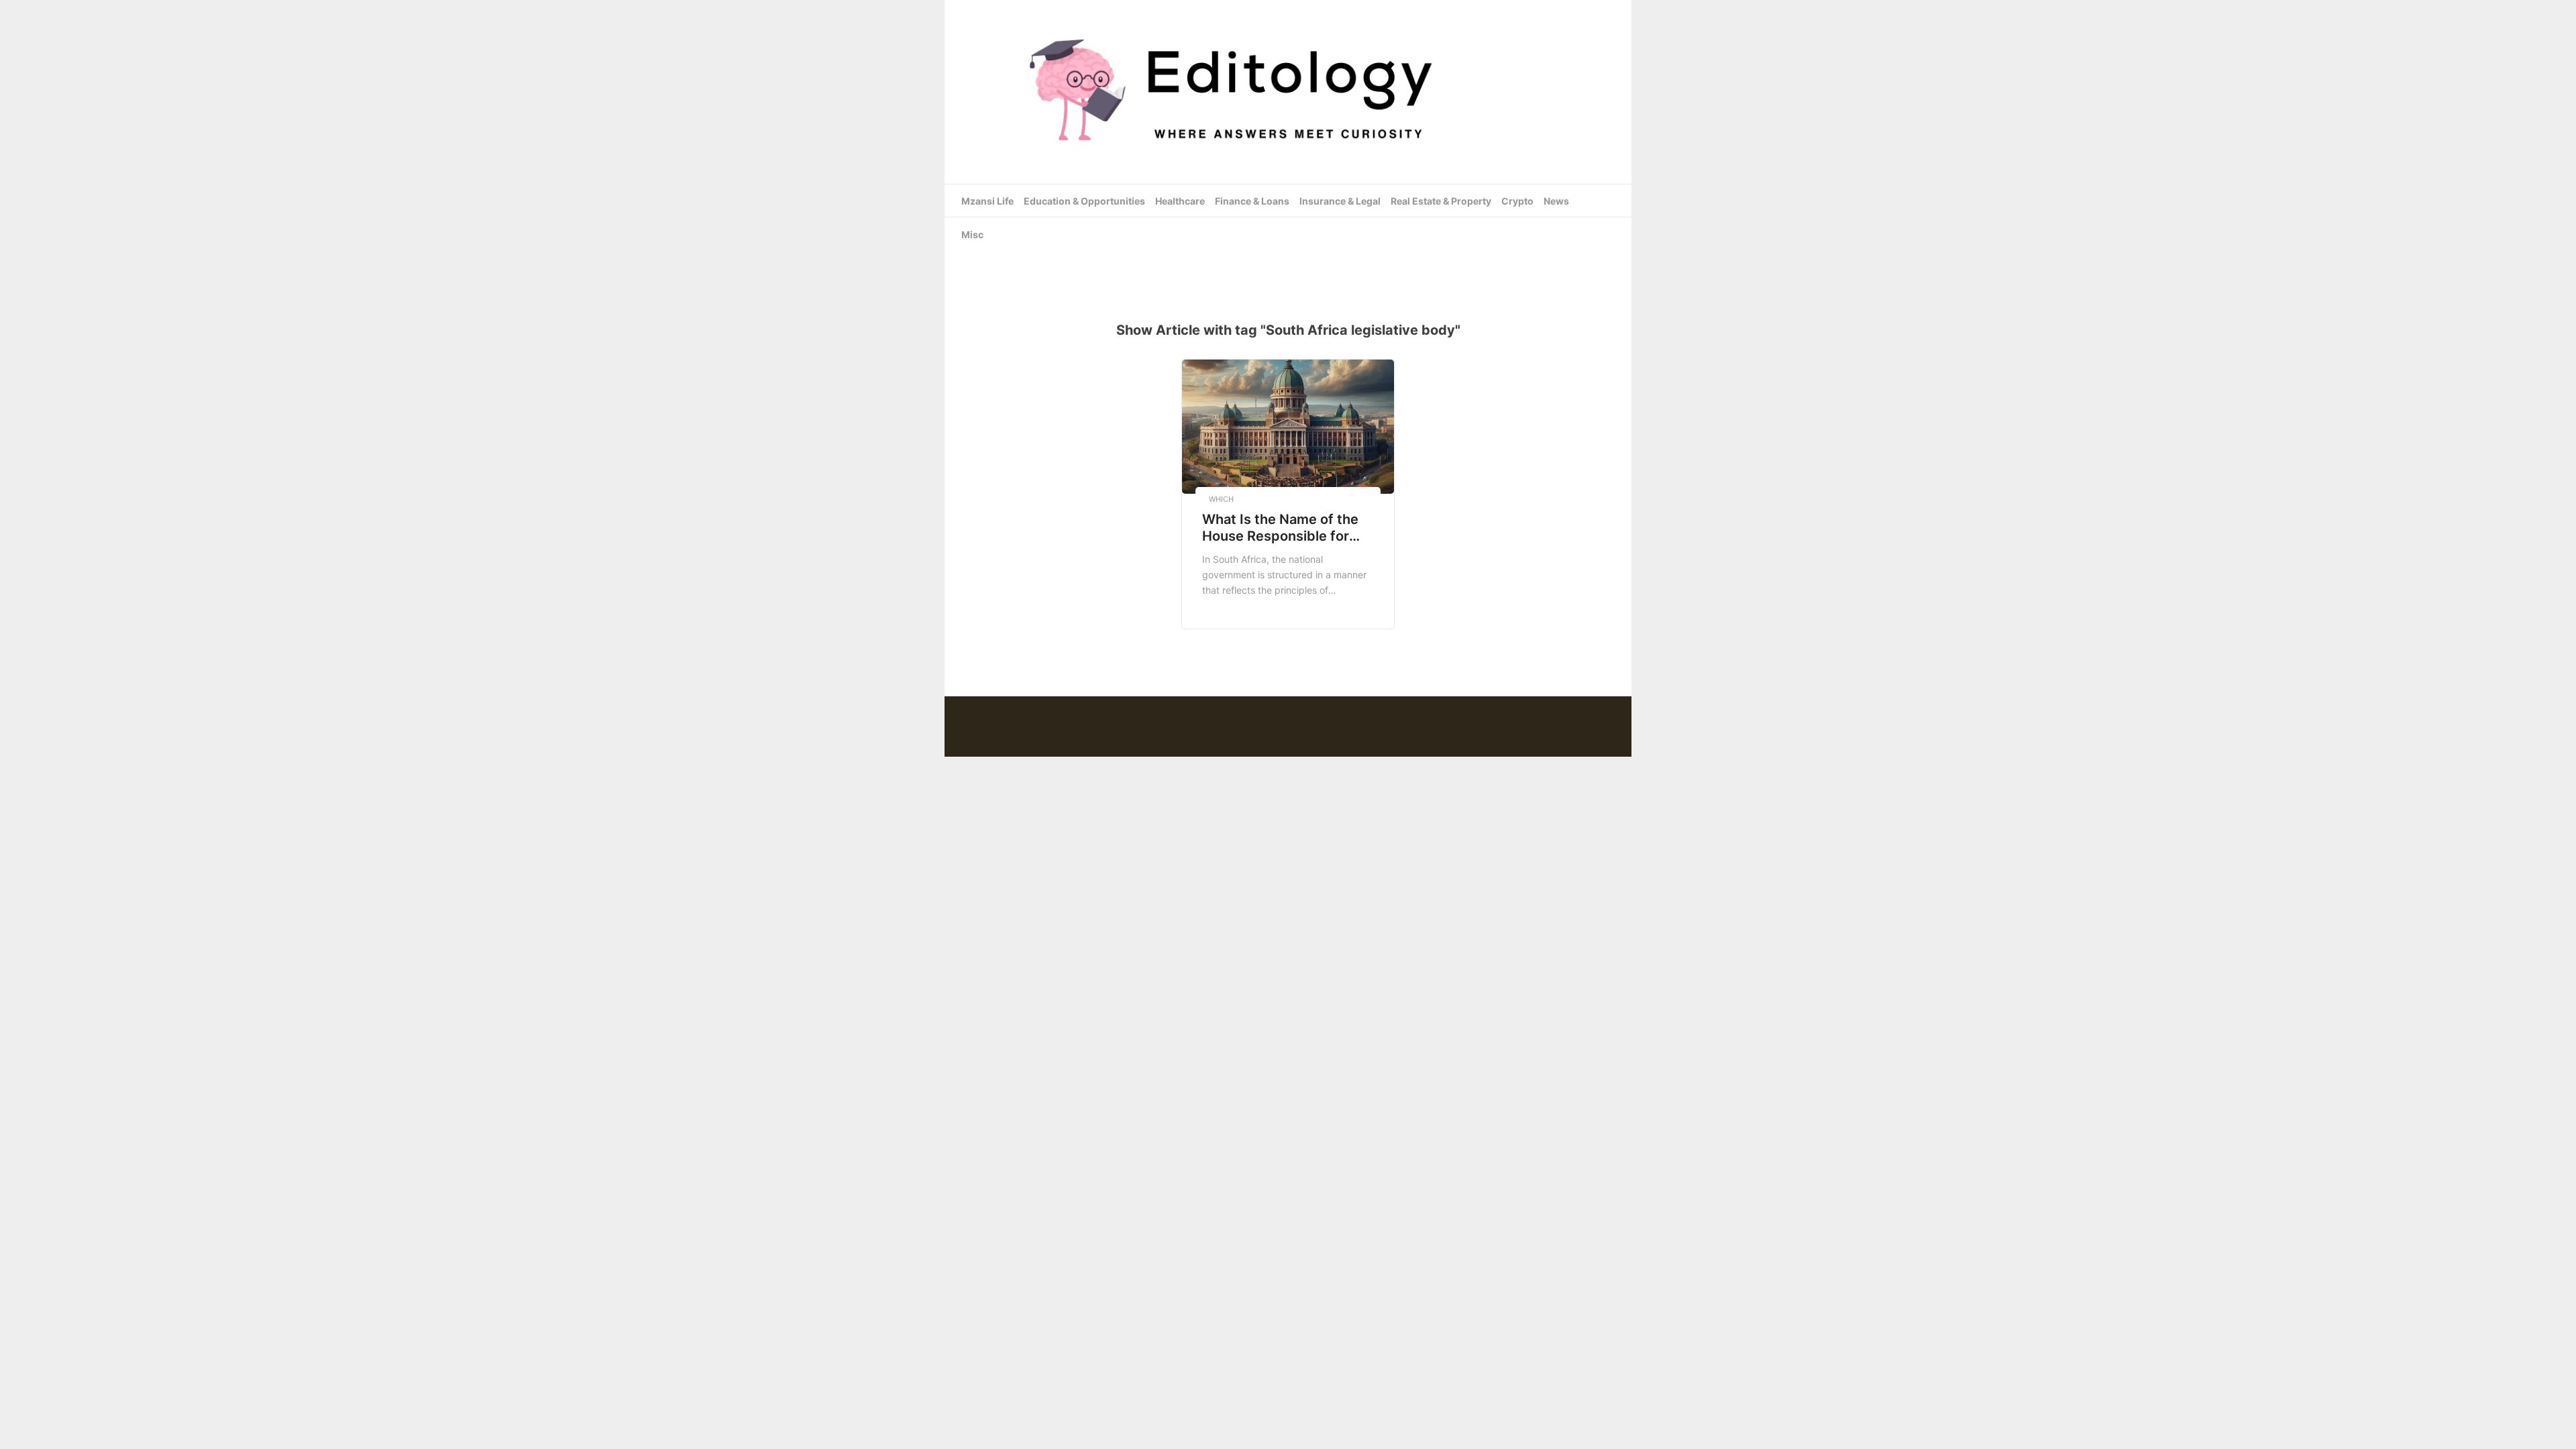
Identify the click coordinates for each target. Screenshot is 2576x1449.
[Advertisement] (1288, 261)
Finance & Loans (1252, 201)
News (1556, 201)
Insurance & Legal (1340, 201)
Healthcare (1180, 201)
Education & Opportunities (1084, 201)
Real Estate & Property (1441, 201)
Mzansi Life (987, 201)
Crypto (1517, 201)
